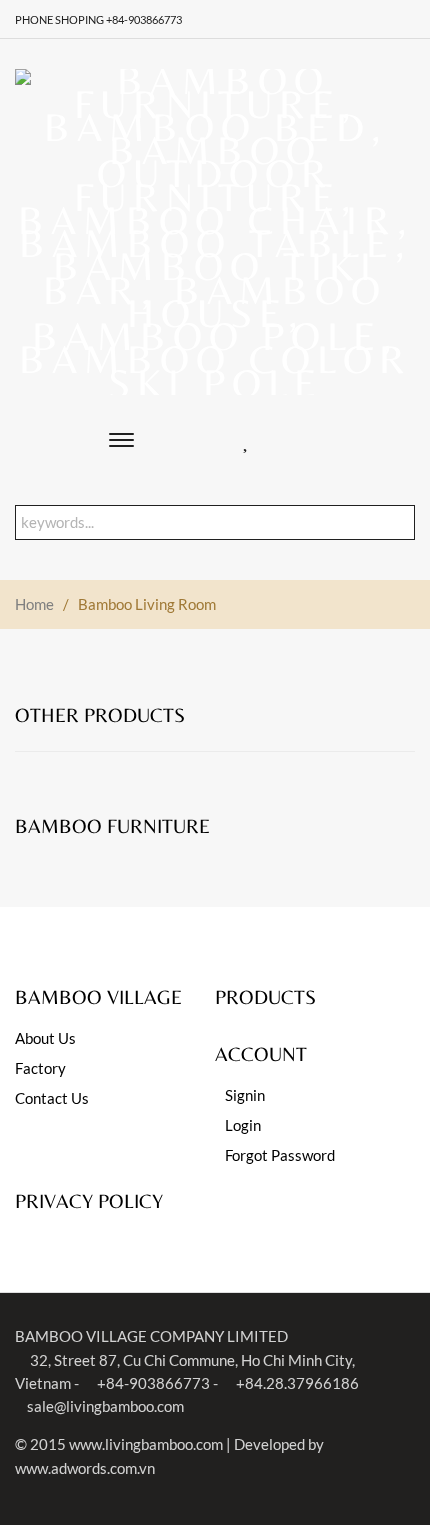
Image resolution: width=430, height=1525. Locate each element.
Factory (40, 1068)
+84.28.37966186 (296, 1383)
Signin (245, 1095)
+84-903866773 (152, 1383)
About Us (45, 1038)
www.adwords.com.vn (85, 1468)
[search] (402, 522)
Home (34, 604)
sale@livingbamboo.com (105, 1406)
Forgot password (280, 1155)
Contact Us (52, 1098)
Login (243, 1125)
